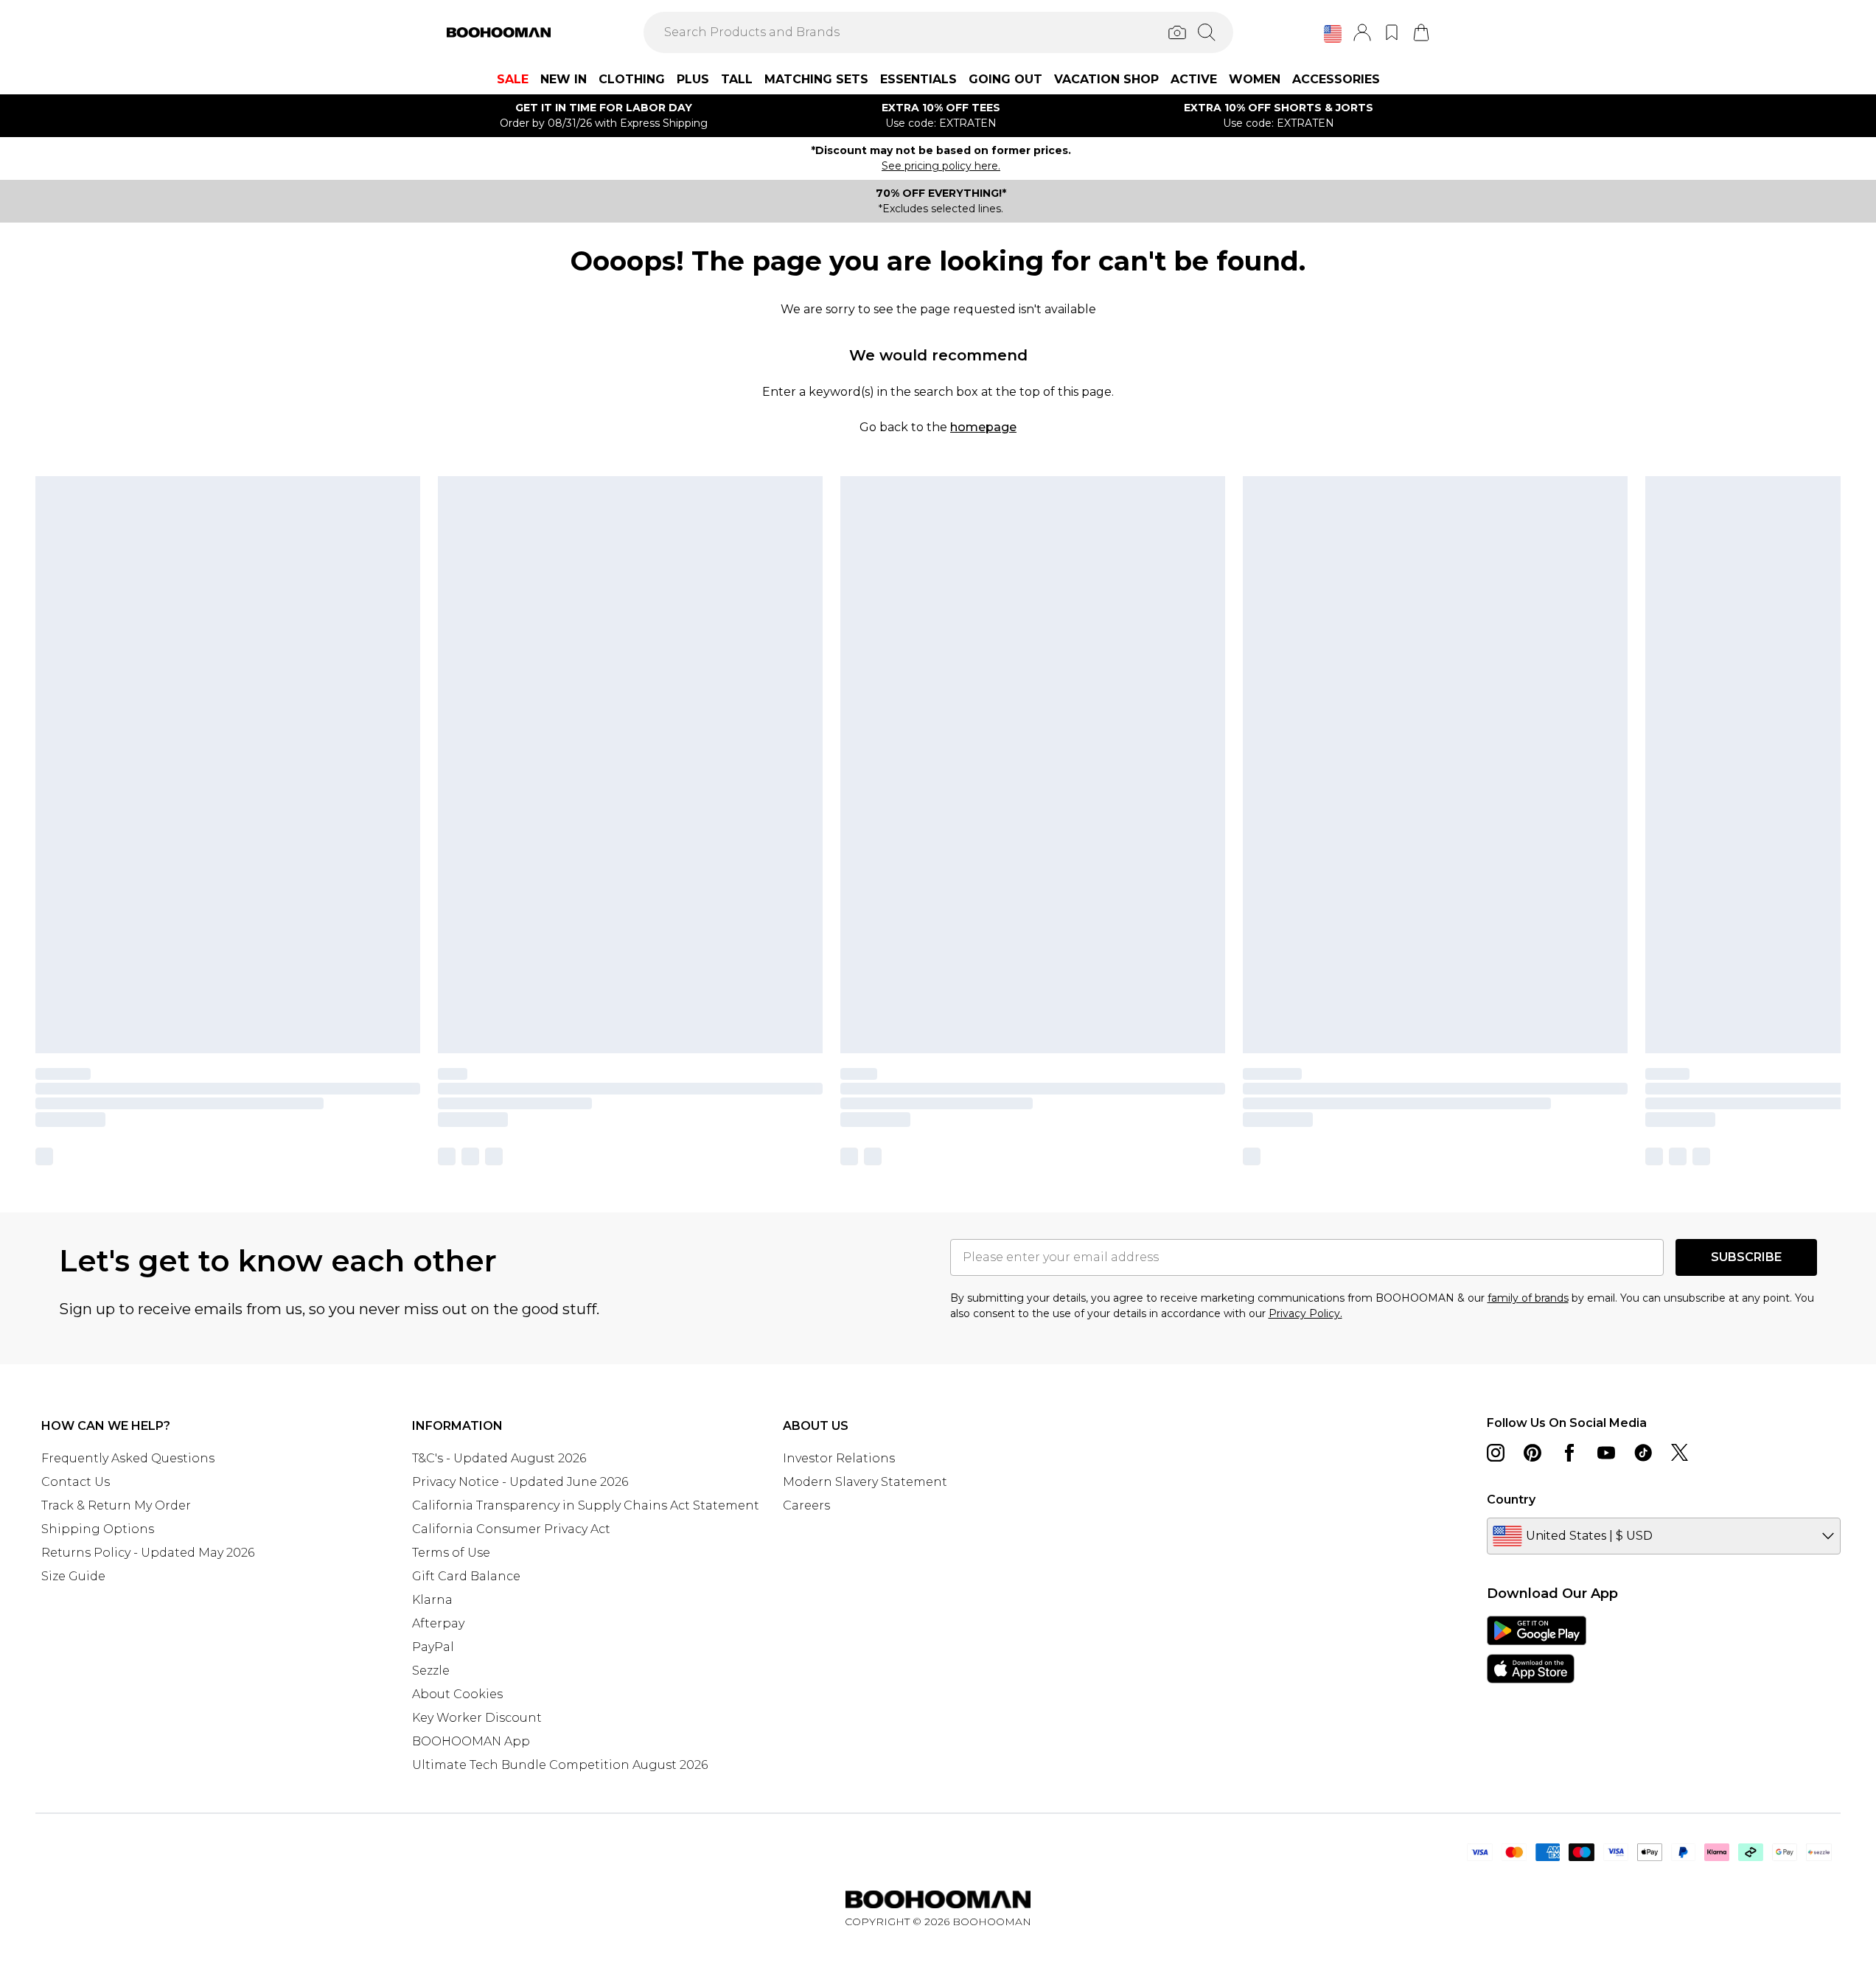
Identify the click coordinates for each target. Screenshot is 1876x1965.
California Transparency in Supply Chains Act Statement (586, 1505)
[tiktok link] (1643, 1453)
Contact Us (76, 1482)
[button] (1333, 34)
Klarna (432, 1600)
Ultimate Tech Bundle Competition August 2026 (560, 1765)
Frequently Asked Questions (128, 1458)
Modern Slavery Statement (865, 1482)
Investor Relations (839, 1458)
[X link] (1680, 1453)
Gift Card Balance (466, 1576)
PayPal (433, 1647)
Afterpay (438, 1623)
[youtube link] (1606, 1453)
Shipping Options (98, 1529)
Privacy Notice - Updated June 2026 (520, 1482)
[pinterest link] (1532, 1453)
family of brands (1528, 1298)
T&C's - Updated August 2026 (499, 1458)
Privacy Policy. (1305, 1313)
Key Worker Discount (477, 1718)
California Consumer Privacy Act (511, 1529)
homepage (983, 427)
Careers (806, 1505)
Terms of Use (451, 1553)
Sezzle (431, 1671)
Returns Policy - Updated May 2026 (148, 1553)
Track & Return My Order (116, 1505)
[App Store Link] (1537, 1650)
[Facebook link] (1569, 1453)
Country (1511, 1500)
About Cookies (457, 1694)
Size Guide (73, 1576)
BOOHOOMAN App (471, 1741)
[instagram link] (1496, 1453)
